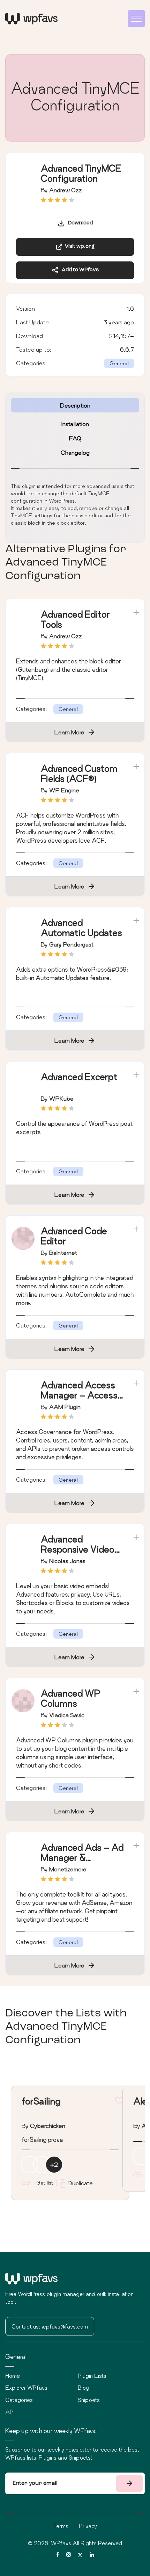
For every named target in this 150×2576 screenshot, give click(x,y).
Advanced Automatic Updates (81, 928)
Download (79, 223)
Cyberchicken (48, 2126)
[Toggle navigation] (136, 19)
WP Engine (64, 790)
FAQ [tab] (75, 438)
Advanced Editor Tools (75, 619)
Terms (61, 2526)
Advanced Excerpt (79, 1077)
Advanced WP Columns (71, 1698)
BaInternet (63, 1253)
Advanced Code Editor (74, 1236)
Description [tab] (75, 405)
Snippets (89, 2400)
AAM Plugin (65, 1407)
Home (13, 2376)
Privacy (88, 2526)
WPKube (61, 1098)
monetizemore (68, 1869)
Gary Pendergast (71, 944)
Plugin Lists (92, 2376)
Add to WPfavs (79, 270)
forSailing (41, 2101)
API (10, 2412)
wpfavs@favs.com (65, 2326)
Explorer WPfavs (26, 2388)
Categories (19, 2400)
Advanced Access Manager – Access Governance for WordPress (79, 1400)
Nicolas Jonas (67, 1561)
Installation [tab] (75, 424)
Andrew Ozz (66, 190)
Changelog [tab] (75, 452)
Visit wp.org (79, 247)
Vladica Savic (67, 1715)
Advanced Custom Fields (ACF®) (79, 773)
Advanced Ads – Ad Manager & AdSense (82, 1858)
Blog (84, 2388)
